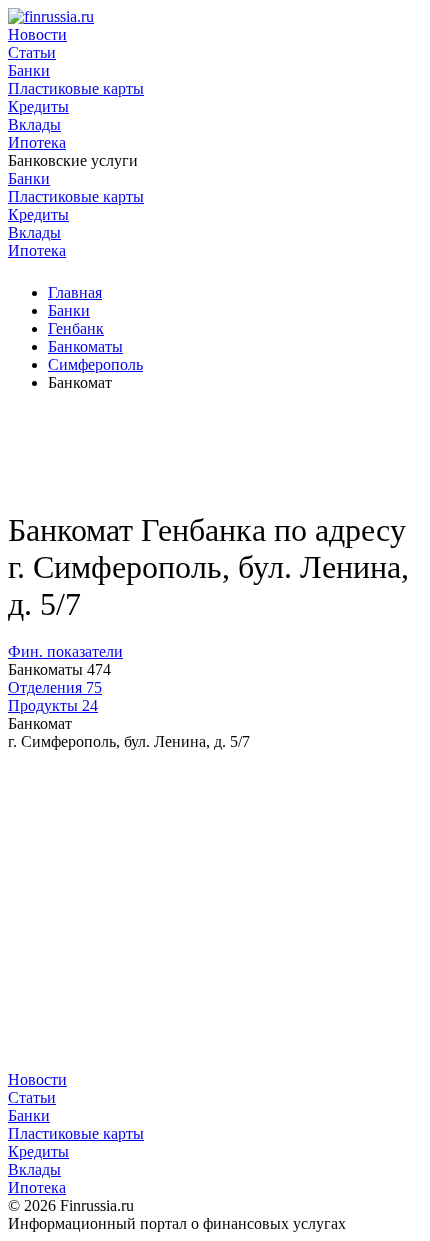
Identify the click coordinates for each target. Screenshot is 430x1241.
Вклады (34, 124)
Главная (75, 292)
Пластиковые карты (76, 88)
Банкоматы (85, 346)
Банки (29, 70)
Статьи (32, 52)
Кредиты (38, 106)
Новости (37, 34)
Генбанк (76, 328)
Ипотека (37, 142)
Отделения (55, 687)
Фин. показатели (65, 651)
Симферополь (95, 364)
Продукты (53, 705)
